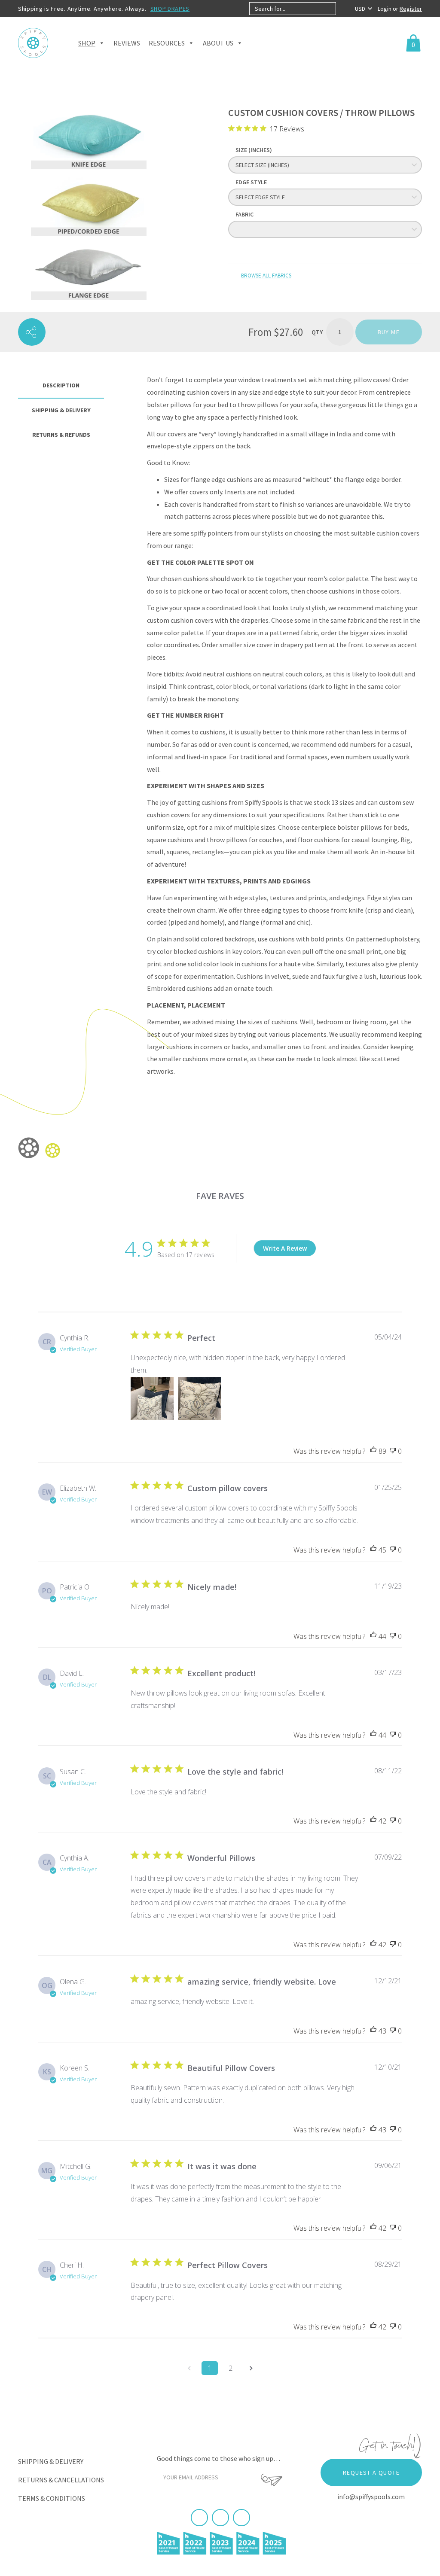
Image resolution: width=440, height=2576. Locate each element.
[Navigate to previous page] (189, 2368)
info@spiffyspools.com (371, 2497)
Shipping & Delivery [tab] (61, 410)
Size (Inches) (254, 150)
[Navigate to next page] (251, 2368)
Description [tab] (61, 385)
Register (411, 9)
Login (385, 9)
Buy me (389, 332)
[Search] (343, 9)
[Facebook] (199, 2518)
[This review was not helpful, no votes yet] (393, 1451)
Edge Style (251, 182)
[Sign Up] (271, 2480)
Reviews (127, 43)
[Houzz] (241, 2518)
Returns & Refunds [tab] (61, 435)
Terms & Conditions (52, 2498)
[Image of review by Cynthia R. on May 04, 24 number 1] (152, 1398)
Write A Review (285, 1248)
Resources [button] (167, 43)
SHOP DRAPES (170, 9)
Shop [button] (87, 43)
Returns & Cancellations (61, 2480)
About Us (218, 43)
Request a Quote (371, 2472)
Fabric (244, 214)
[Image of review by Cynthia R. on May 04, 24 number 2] (199, 1398)
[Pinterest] (220, 2518)
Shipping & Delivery (51, 2461)
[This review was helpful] (373, 1451)
